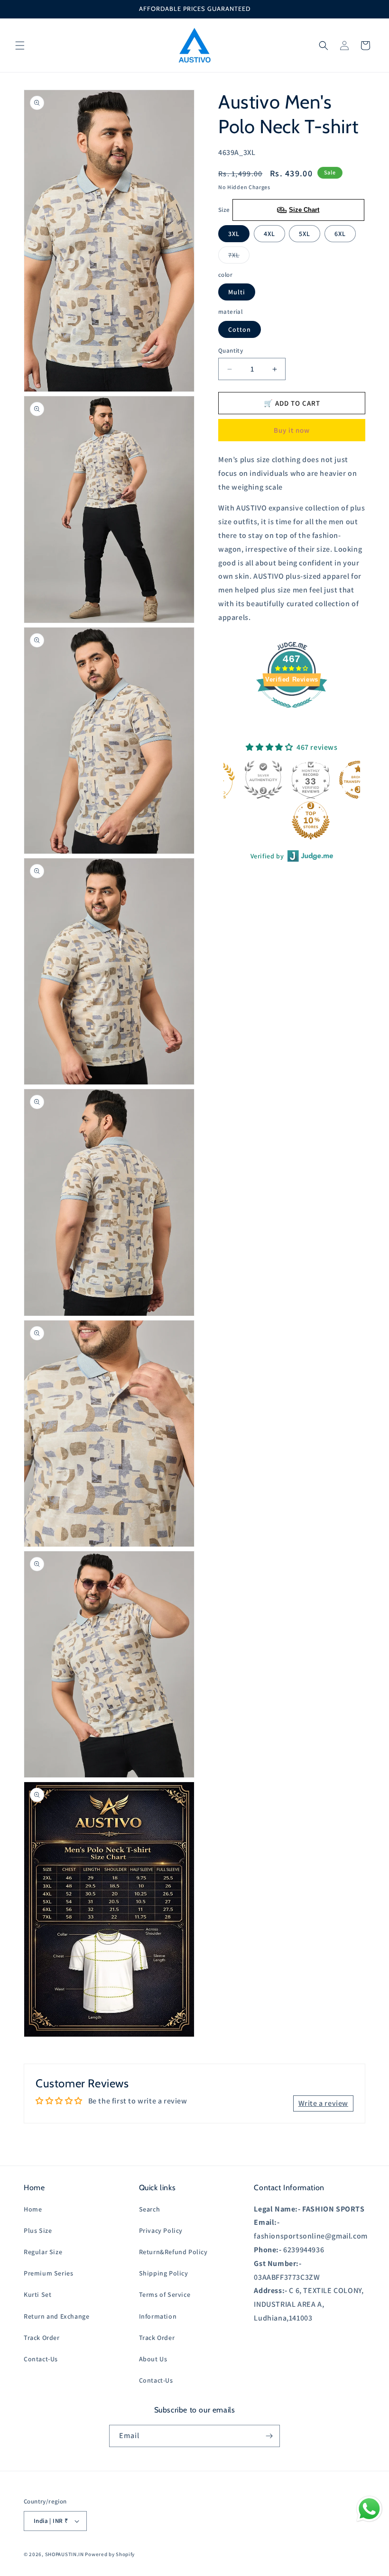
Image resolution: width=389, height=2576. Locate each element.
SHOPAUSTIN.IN (65, 2554)
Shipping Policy (164, 2273)
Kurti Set (37, 2294)
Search (150, 2209)
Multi (237, 292)
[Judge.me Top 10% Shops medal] (269, 820)
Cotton (240, 329)
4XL (269, 234)
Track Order (42, 2338)
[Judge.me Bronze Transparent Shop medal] (316, 780)
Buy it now (292, 430)
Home (33, 2209)
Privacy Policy (161, 2230)
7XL (239, 257)
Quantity (231, 350)
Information (158, 2316)
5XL (305, 234)
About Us (153, 2359)
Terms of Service (165, 2294)
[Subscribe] (269, 2436)
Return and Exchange (56, 2316)
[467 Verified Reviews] (292, 713)
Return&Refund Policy (173, 2252)
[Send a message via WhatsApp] (369, 2509)
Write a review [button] (323, 2103)
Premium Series (48, 2273)
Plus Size (38, 2230)
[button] (20, 46)
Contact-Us (41, 2359)
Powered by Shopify (110, 2554)
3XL (234, 234)
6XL (340, 234)
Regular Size (43, 2252)
